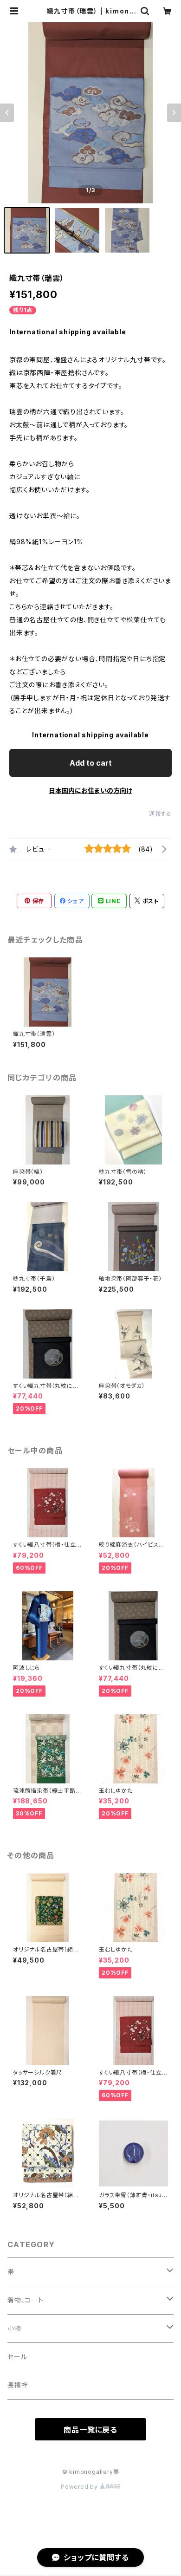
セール (17, 2357)
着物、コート (26, 2300)
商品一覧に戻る (90, 2430)
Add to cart (91, 763)
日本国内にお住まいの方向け (90, 790)
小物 (14, 2328)
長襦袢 (18, 2385)
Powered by (80, 2487)
